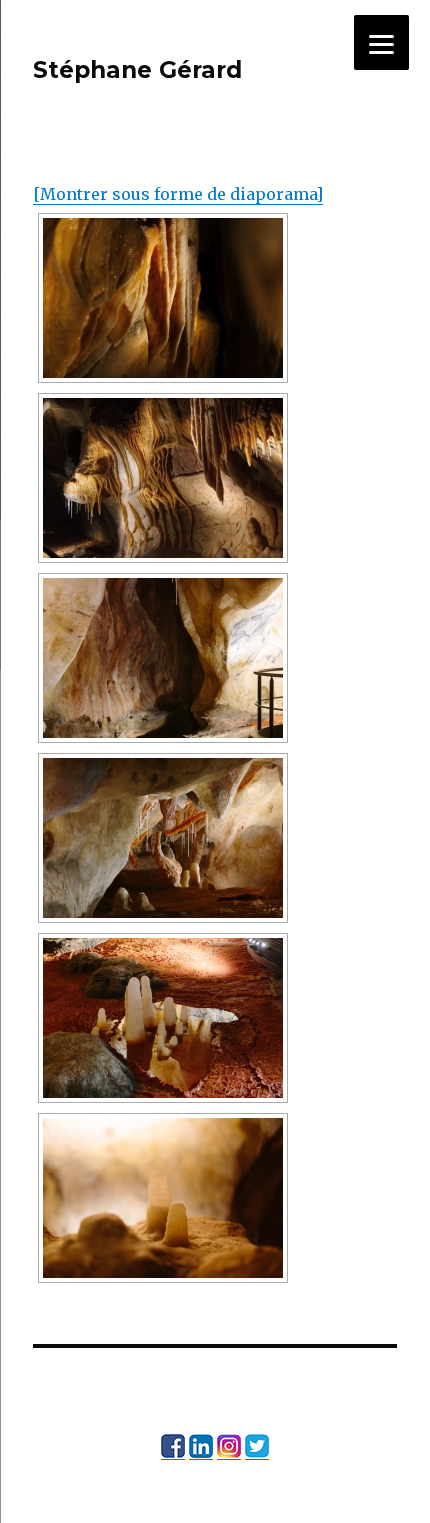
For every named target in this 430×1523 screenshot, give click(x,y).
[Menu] (381, 42)
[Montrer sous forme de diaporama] (178, 194)
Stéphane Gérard (137, 70)
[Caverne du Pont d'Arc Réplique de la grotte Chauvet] (163, 658)
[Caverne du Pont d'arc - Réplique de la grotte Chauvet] (163, 298)
